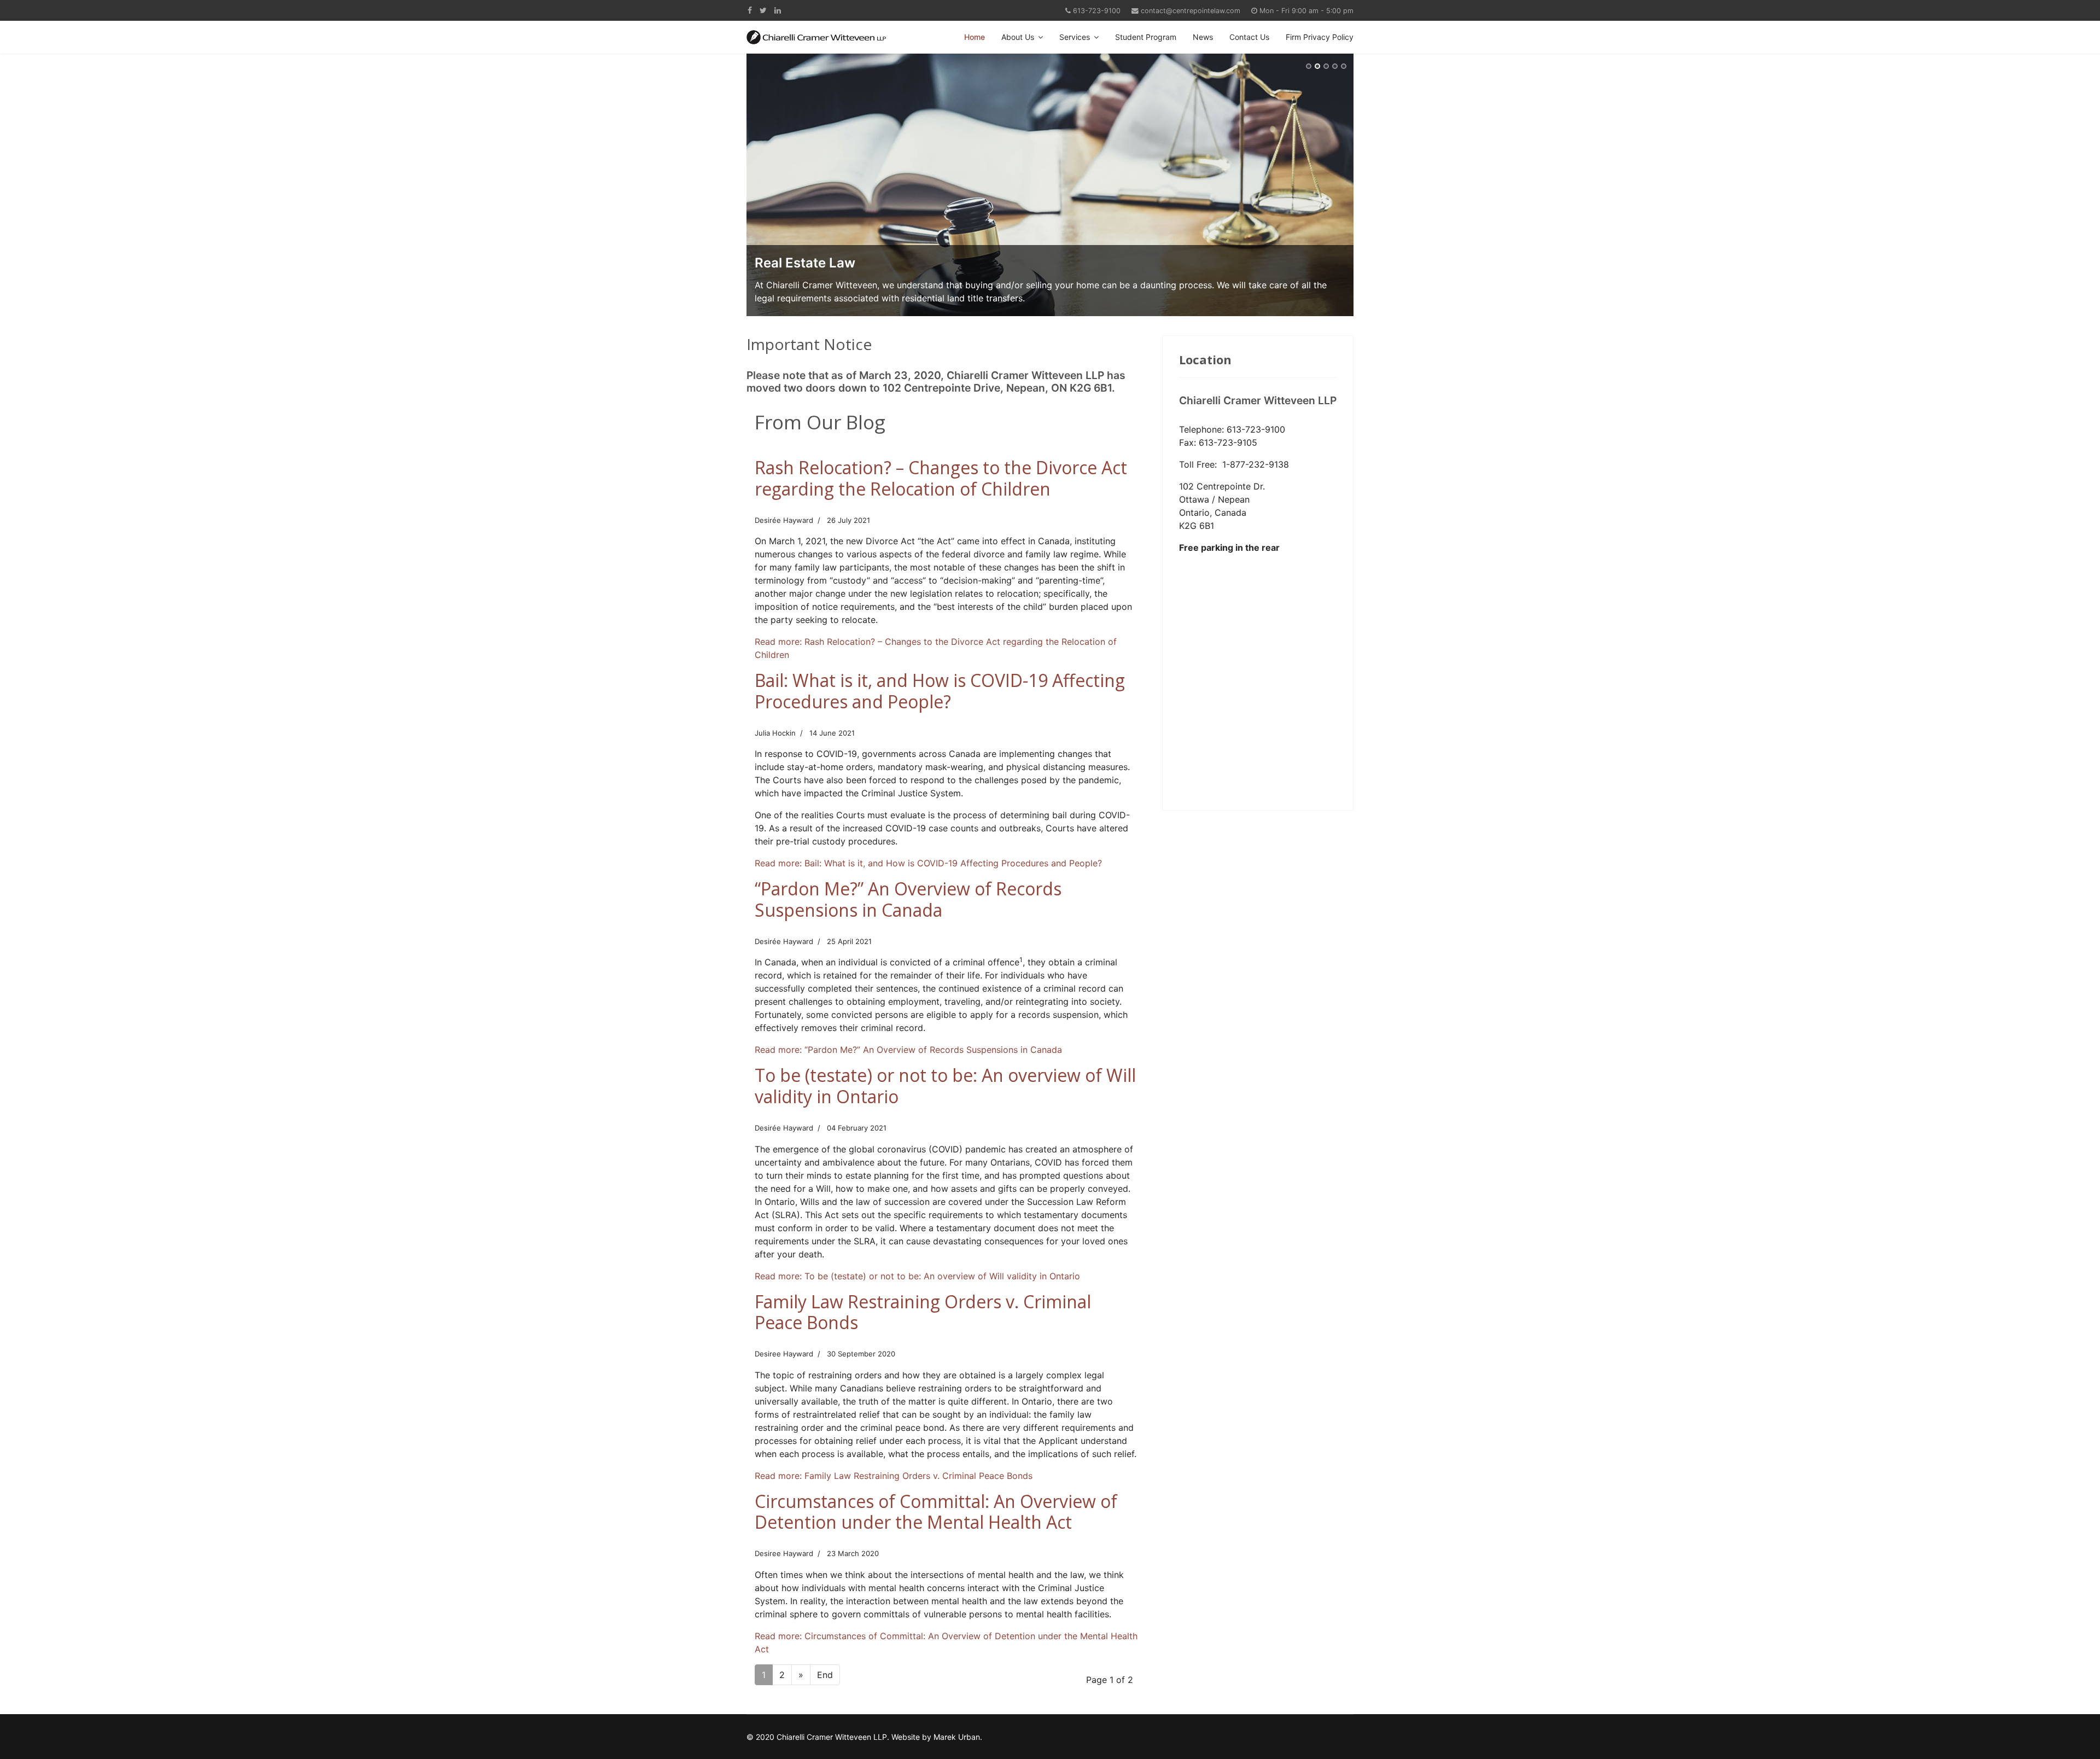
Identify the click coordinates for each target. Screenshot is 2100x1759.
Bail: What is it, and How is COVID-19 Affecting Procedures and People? (940, 691)
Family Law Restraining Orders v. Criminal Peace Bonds (923, 1312)
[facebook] (750, 10)
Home (975, 37)
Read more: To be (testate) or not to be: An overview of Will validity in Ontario (917, 1276)
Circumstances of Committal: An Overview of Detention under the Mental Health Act (936, 1512)
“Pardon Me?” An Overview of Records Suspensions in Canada (908, 899)
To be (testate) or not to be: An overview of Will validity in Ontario (945, 1085)
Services (1075, 37)
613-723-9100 (1097, 11)
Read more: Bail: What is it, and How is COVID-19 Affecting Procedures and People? (928, 863)
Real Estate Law (805, 263)
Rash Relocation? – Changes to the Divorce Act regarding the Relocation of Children (941, 478)
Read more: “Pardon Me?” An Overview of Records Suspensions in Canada (908, 1050)
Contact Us (1249, 37)
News (1203, 37)
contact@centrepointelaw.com (1191, 11)
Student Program (1146, 37)
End (825, 1675)
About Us (1018, 37)
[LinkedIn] (778, 10)
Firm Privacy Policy (1320, 37)
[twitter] (763, 10)
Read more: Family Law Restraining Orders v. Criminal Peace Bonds (894, 1476)
